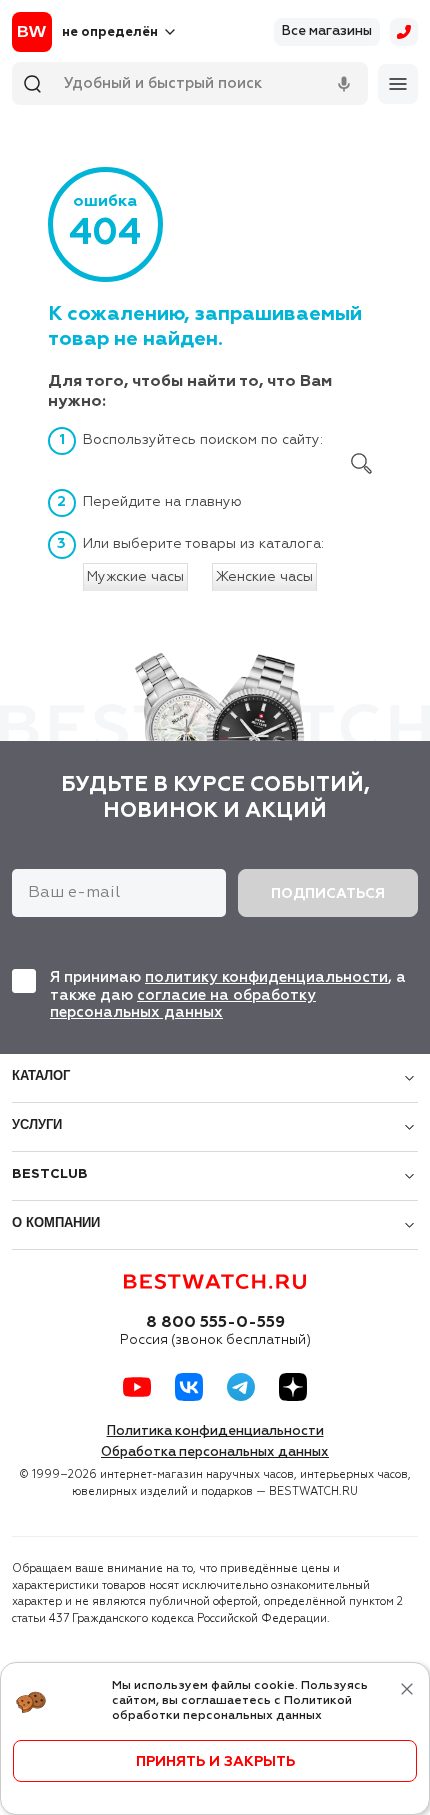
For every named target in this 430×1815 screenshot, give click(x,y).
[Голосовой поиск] (344, 84)
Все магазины (327, 31)
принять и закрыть (215, 1762)
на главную (203, 502)
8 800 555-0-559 (215, 1323)
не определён (110, 32)
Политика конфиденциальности (215, 1431)
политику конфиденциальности (266, 977)
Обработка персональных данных (215, 1452)
